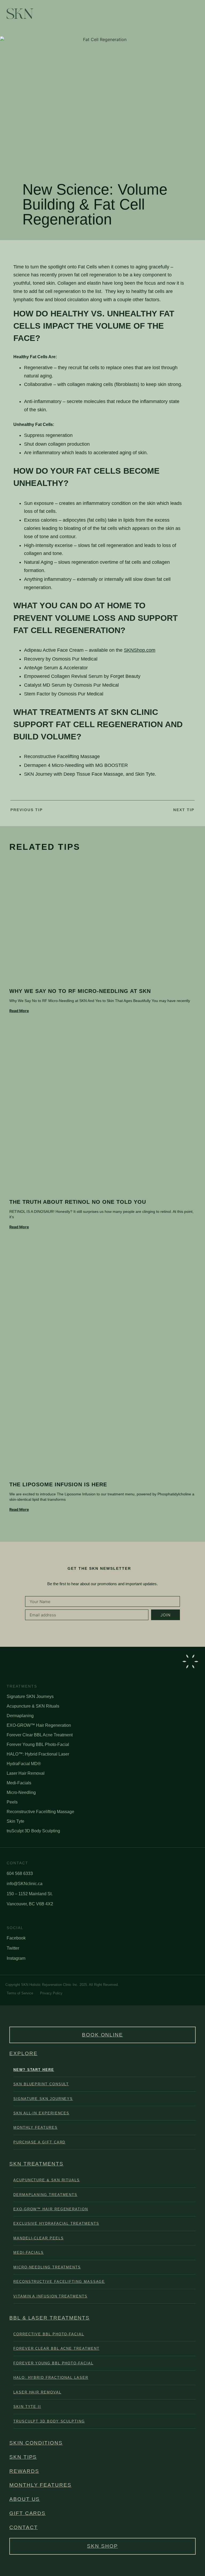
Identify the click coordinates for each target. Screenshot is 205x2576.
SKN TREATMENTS (36, 2164)
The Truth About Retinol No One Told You (78, 1202)
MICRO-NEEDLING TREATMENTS (47, 2267)
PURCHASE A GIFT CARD (39, 2142)
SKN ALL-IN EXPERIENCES (41, 2113)
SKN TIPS (23, 2457)
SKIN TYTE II (27, 2407)
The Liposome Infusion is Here (58, 1484)
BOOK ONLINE (102, 2035)
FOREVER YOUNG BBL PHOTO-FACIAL (53, 2363)
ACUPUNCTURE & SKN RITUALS (47, 2180)
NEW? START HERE (34, 2070)
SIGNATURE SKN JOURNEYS (43, 2099)
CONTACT (23, 2527)
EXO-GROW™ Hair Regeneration (51, 2209)
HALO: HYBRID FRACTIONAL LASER (51, 2378)
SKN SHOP (102, 2546)
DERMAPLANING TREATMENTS (45, 2195)
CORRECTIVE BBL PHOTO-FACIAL (49, 2334)
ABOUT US (25, 2499)
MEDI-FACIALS (29, 2253)
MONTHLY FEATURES (36, 2128)
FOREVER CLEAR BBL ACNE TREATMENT (56, 2348)
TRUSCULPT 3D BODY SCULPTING (49, 2421)
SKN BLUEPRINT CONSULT (41, 2084)
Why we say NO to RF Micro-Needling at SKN (80, 991)
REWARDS (24, 2471)
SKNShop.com (140, 650)
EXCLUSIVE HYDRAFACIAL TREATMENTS (56, 2223)
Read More (19, 1011)
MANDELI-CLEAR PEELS (38, 2238)
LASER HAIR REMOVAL (37, 2392)
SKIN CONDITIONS (36, 2443)
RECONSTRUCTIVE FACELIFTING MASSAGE (59, 2282)
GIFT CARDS (27, 2513)
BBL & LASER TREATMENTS (50, 2318)
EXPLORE (23, 2053)
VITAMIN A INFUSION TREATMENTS (50, 2296)
